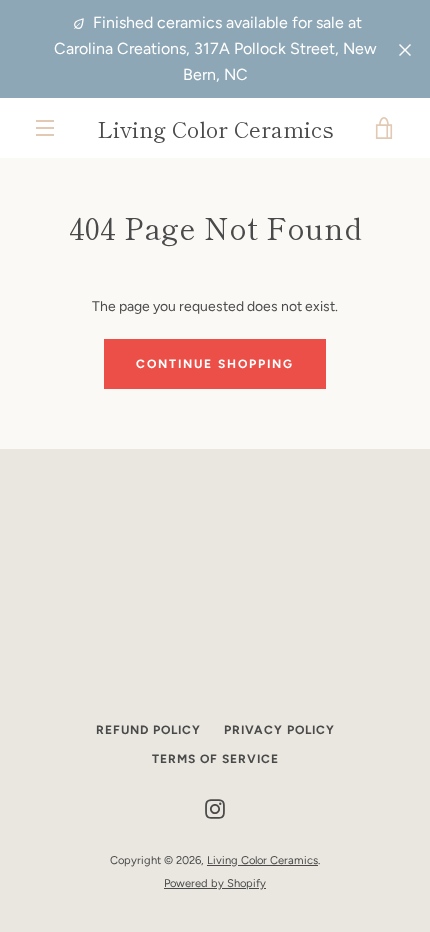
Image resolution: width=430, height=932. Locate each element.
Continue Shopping (215, 364)
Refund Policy (148, 730)
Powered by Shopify (215, 883)
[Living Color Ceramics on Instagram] (215, 808)
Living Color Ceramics (215, 128)
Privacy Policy (279, 730)
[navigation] (45, 128)
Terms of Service (215, 759)
